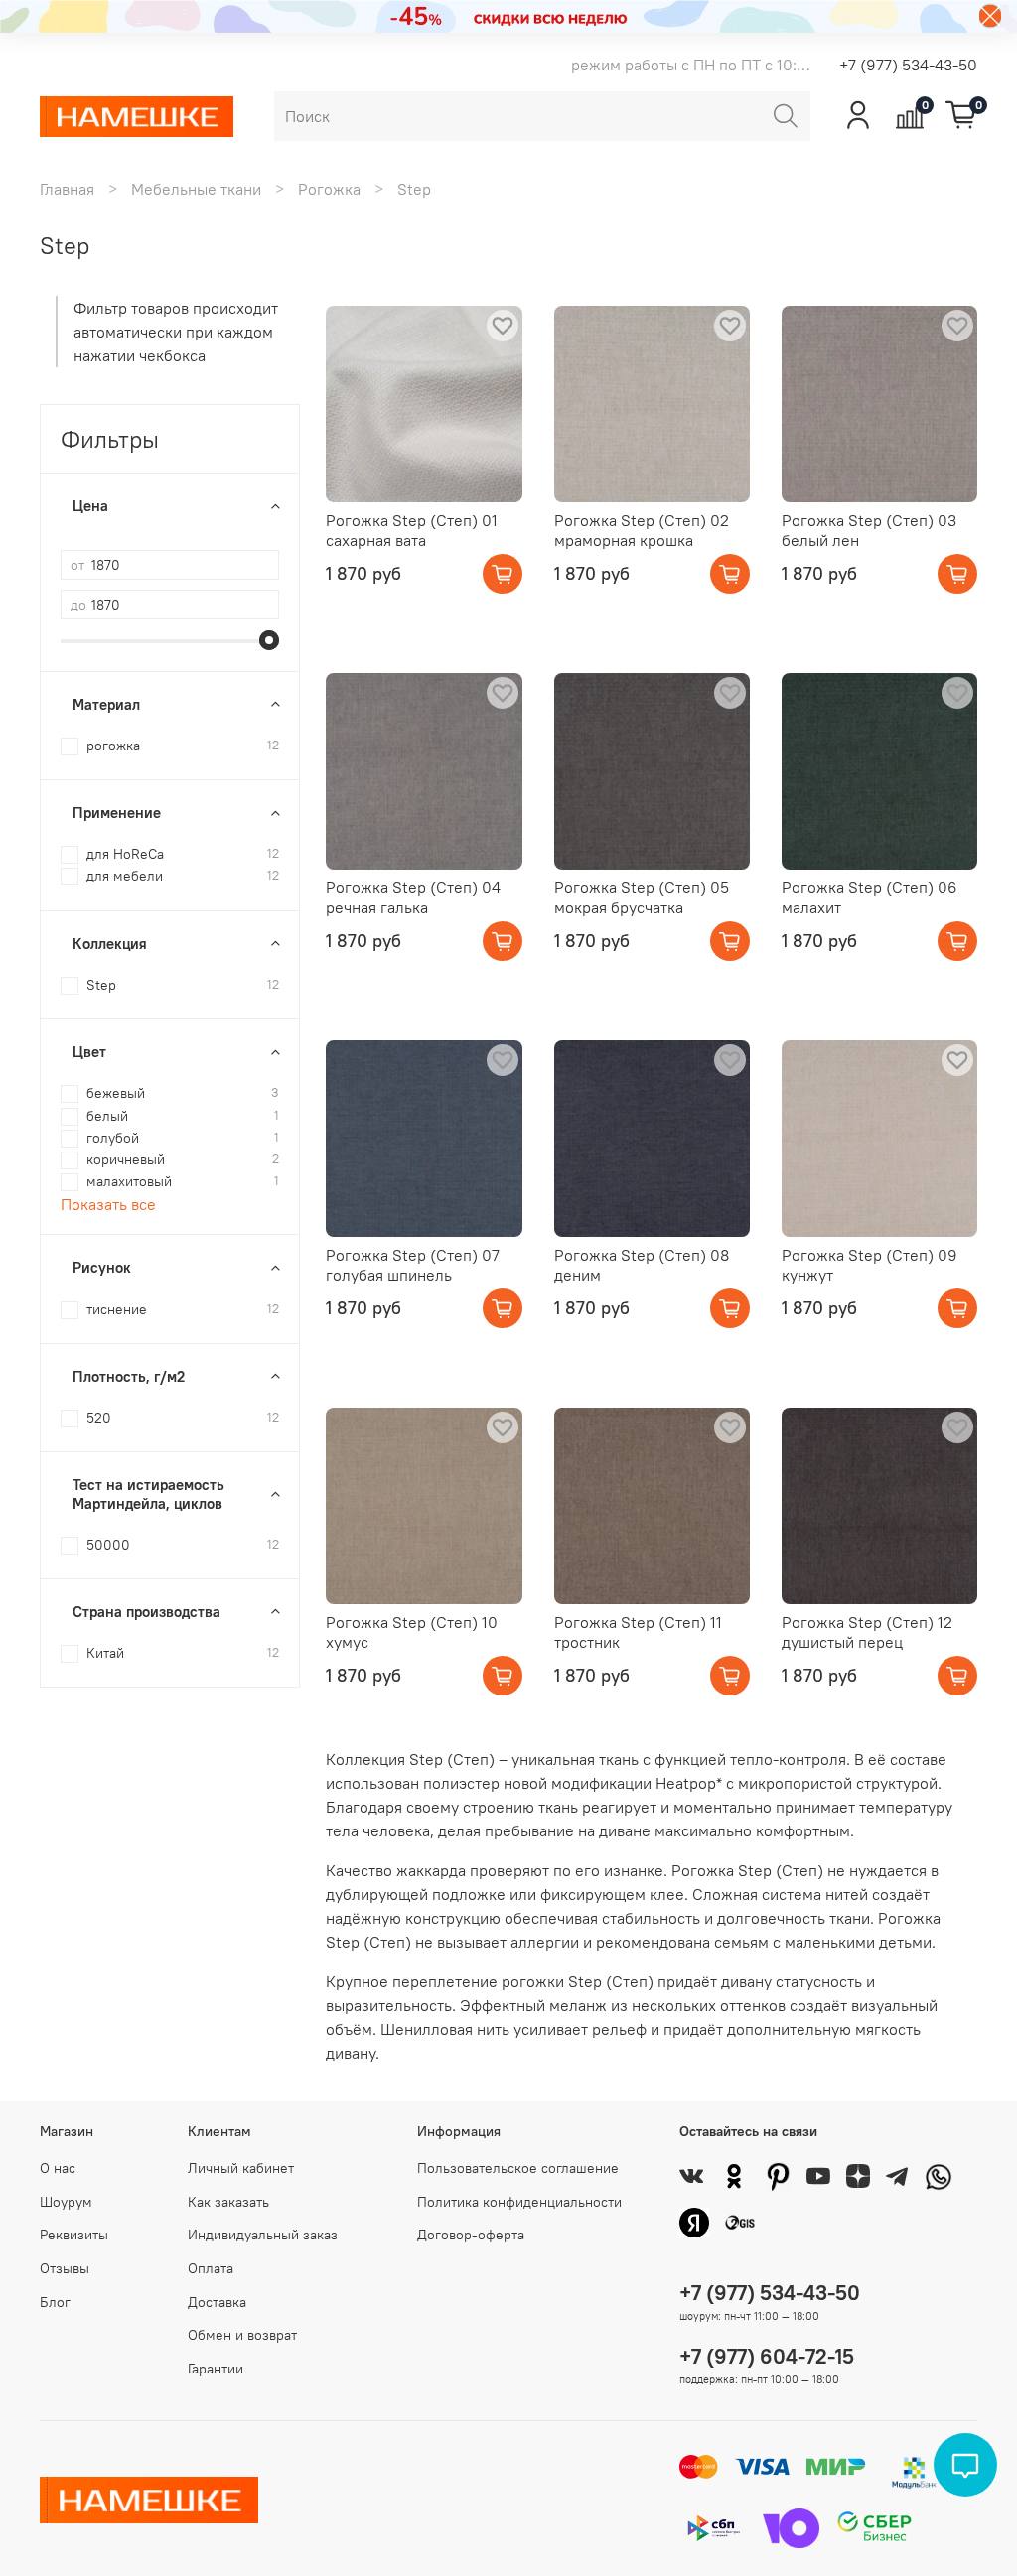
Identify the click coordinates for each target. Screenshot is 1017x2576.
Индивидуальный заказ (263, 2235)
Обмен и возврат (242, 2335)
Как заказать (228, 2202)
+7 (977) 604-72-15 (767, 2356)
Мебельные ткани (196, 189)
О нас (58, 2168)
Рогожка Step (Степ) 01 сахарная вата (412, 530)
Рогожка (329, 189)
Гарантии (216, 2369)
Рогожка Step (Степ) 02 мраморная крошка (642, 530)
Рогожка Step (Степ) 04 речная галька (413, 897)
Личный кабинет (241, 2168)
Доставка (217, 2302)
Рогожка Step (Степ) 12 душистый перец (867, 1632)
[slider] (269, 640)
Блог (55, 2302)
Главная (67, 189)
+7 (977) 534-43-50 (908, 65)
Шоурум (66, 2202)
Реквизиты (74, 2235)
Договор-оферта (471, 2235)
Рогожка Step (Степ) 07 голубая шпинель (413, 1265)
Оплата (211, 2268)
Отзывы (65, 2268)
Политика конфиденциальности (519, 2202)
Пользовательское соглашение (518, 2168)
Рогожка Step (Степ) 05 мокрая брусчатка (642, 897)
